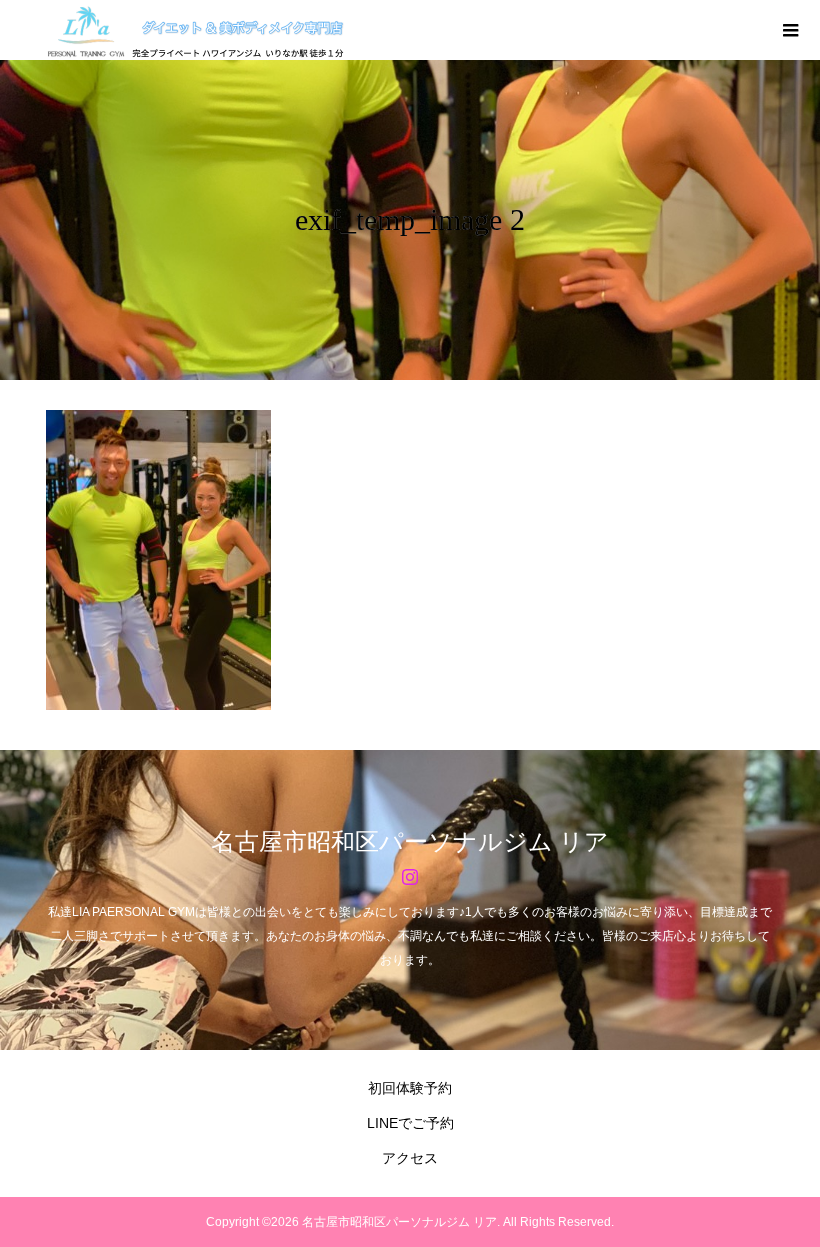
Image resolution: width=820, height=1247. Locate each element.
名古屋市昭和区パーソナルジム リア (410, 842)
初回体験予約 (410, 1088)
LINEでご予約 (410, 1123)
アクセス (410, 1158)
